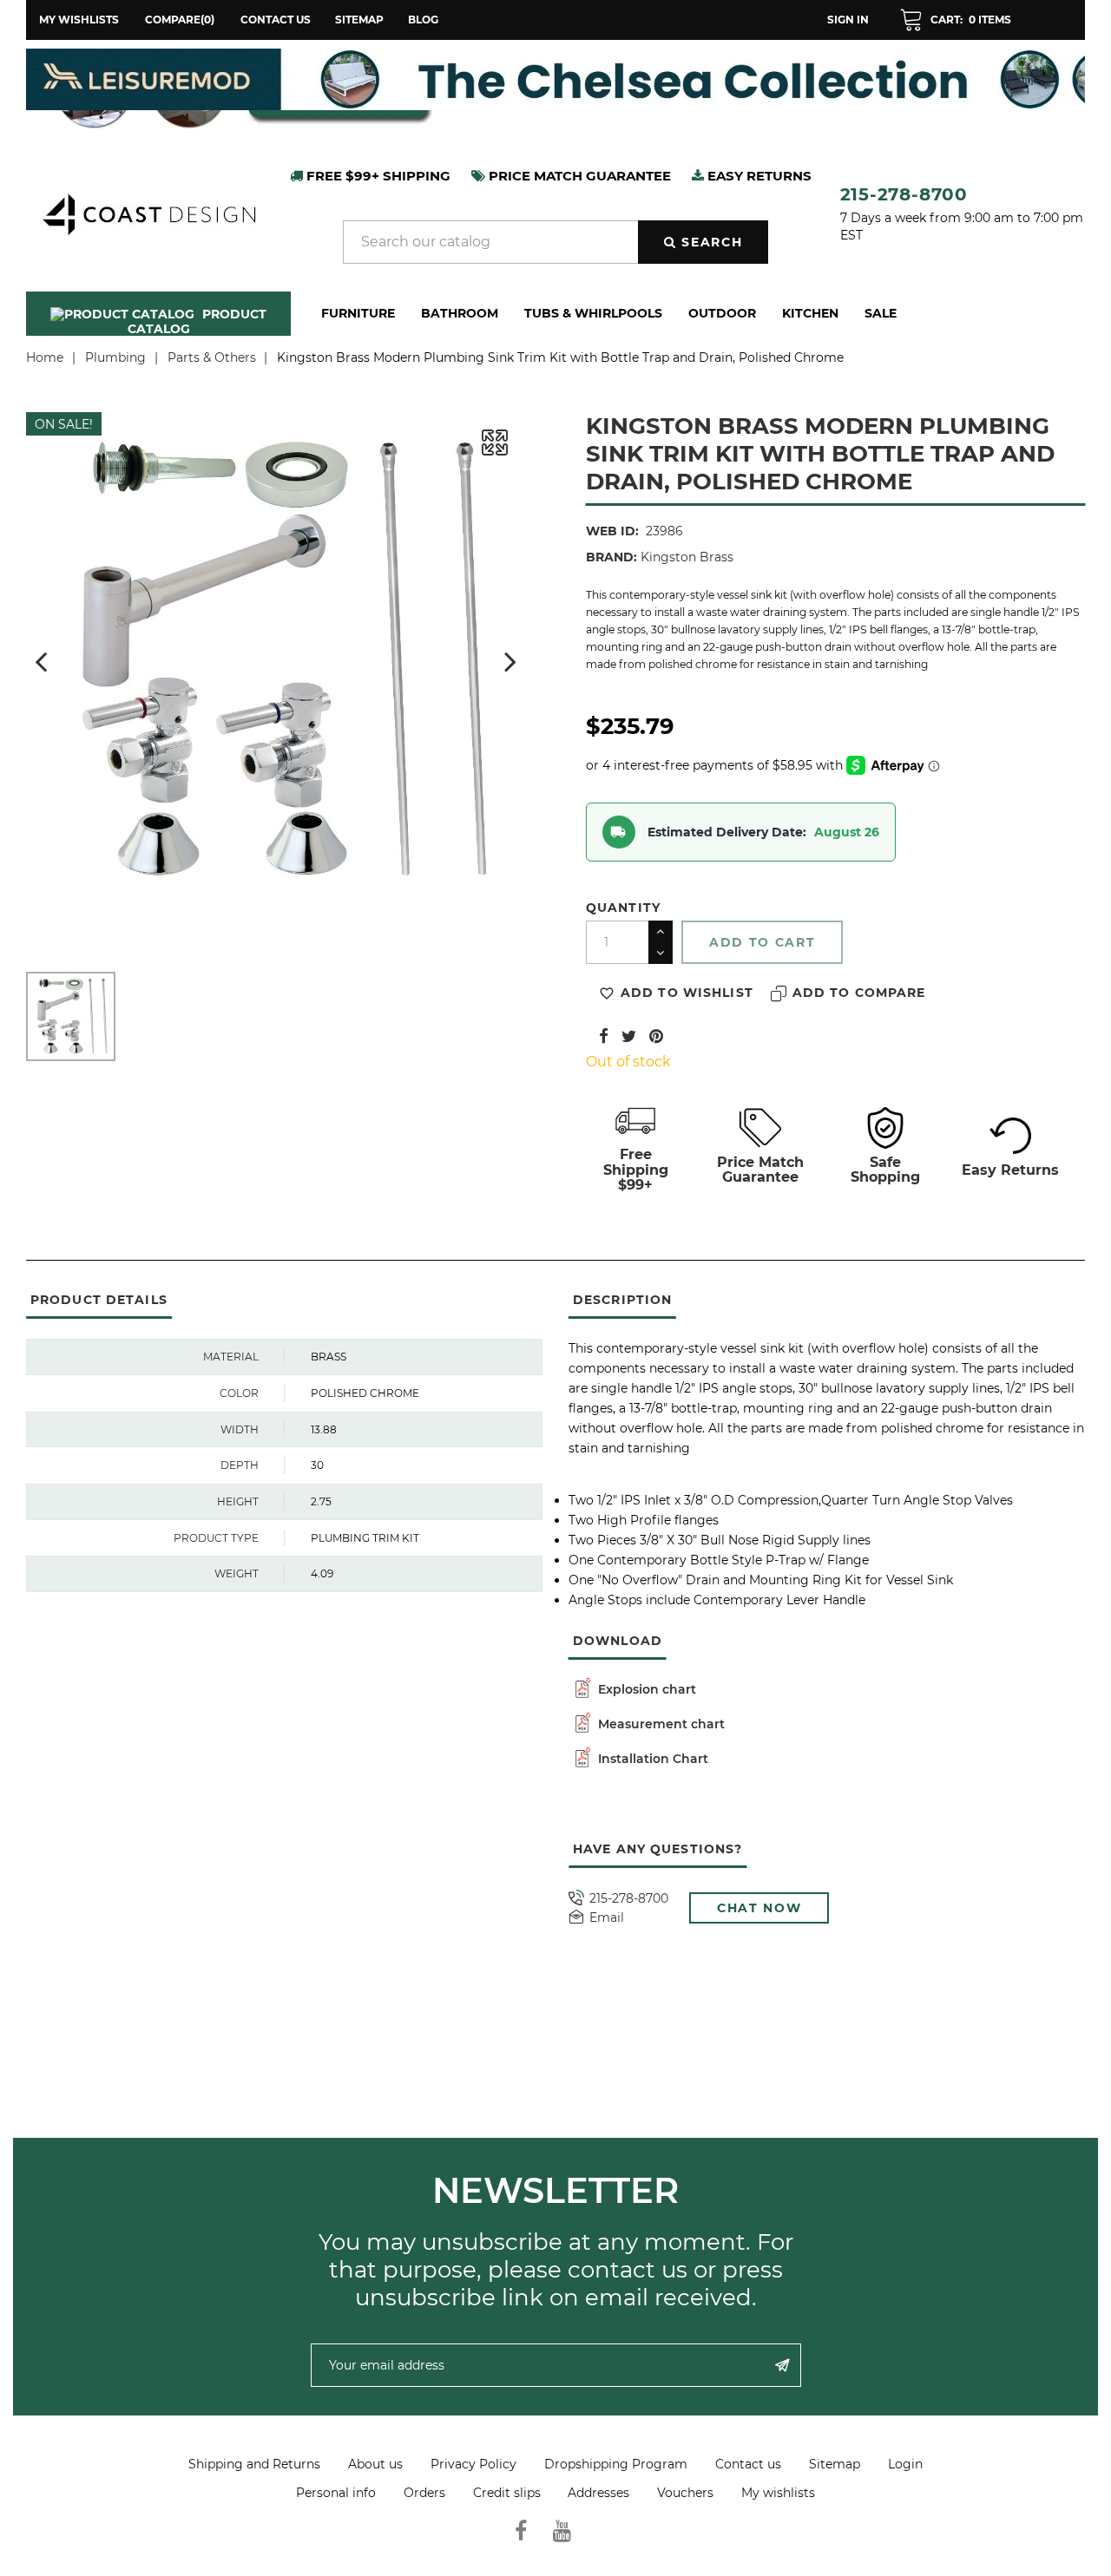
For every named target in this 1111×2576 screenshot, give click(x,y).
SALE (881, 313)
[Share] (604, 1036)
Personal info (336, 2493)
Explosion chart (645, 1689)
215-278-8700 (904, 194)
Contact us (276, 20)
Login (905, 2464)
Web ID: (612, 531)
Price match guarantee (578, 176)
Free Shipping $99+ (636, 1170)
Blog (423, 20)
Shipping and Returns (254, 2464)
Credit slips (507, 2493)
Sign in (848, 20)
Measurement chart (660, 1724)
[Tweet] (629, 1036)
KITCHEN (810, 313)
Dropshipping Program (616, 2464)
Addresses (598, 2493)
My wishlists (778, 2493)
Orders (424, 2493)
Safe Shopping (885, 1170)
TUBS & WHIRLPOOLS (593, 313)
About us (375, 2464)
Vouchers (685, 2493)
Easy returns (758, 176)
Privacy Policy (473, 2464)
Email (607, 1918)
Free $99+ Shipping (377, 176)
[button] (955, 20)
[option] (563, 79)
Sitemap (359, 20)
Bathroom (460, 313)
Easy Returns (1010, 1170)
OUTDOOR (722, 313)
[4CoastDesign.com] (148, 213)
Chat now (759, 1908)
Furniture (358, 313)
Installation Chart (651, 1759)
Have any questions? (657, 1849)
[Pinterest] (656, 1036)
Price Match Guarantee (760, 1170)
